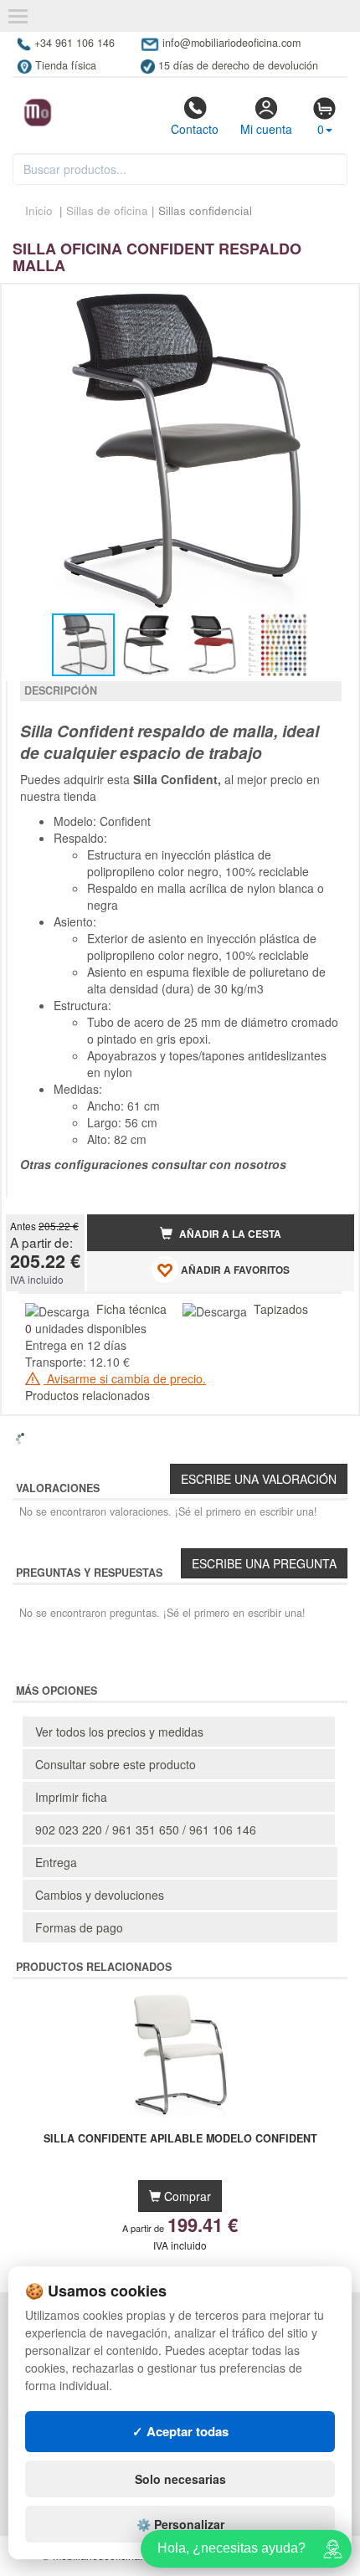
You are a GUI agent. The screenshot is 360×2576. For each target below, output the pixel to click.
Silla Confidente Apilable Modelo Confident (180, 2139)
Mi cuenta (266, 129)
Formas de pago (79, 1927)
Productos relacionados (87, 1395)
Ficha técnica (131, 1309)
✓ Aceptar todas (180, 2431)
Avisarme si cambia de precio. (125, 1378)
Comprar (186, 2196)
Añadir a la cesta (229, 1234)
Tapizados (281, 1309)
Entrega (56, 1862)
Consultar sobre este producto (116, 1764)
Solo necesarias (180, 2479)
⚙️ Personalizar (180, 2524)
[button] (327, 304)
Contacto (195, 129)
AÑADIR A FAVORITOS (234, 1271)
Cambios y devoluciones (100, 1895)
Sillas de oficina (107, 210)
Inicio (39, 210)
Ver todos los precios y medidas (119, 1732)
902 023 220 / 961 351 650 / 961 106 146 (146, 1829)
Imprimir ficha (71, 1797)
